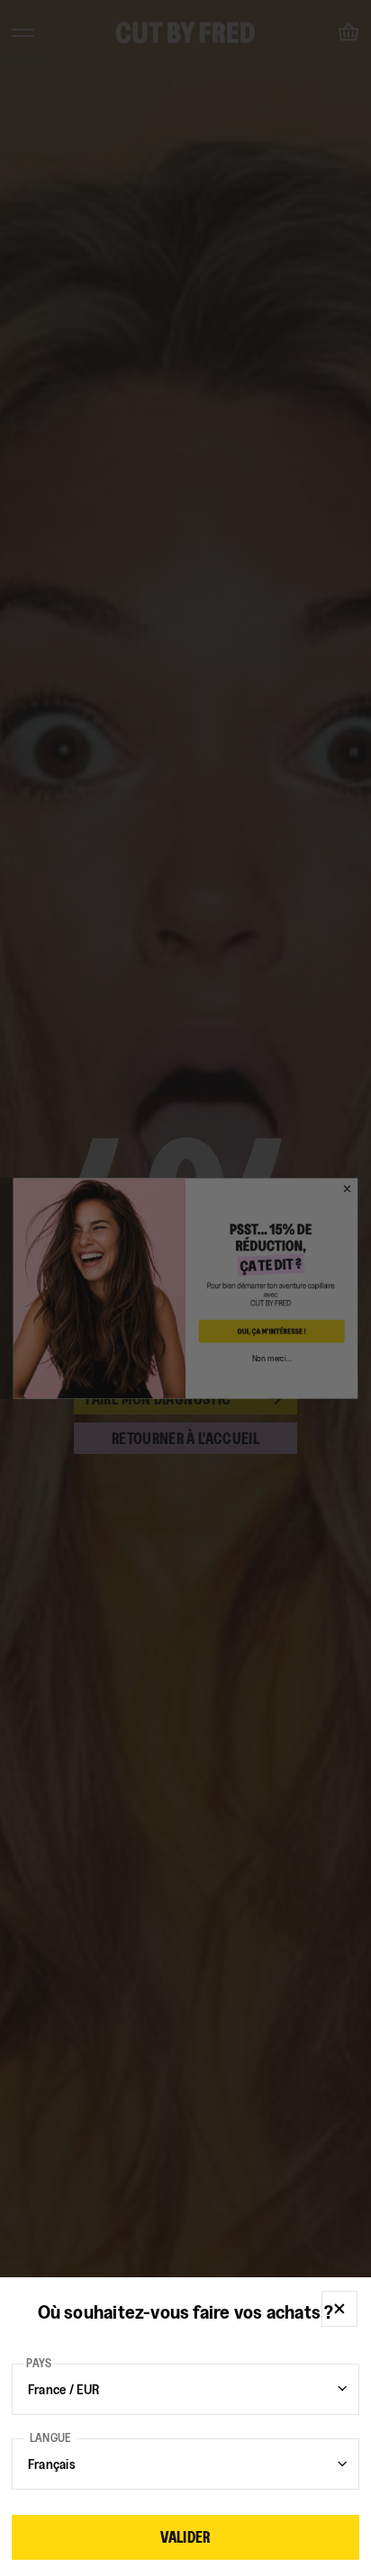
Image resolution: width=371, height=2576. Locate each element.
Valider (185, 2537)
